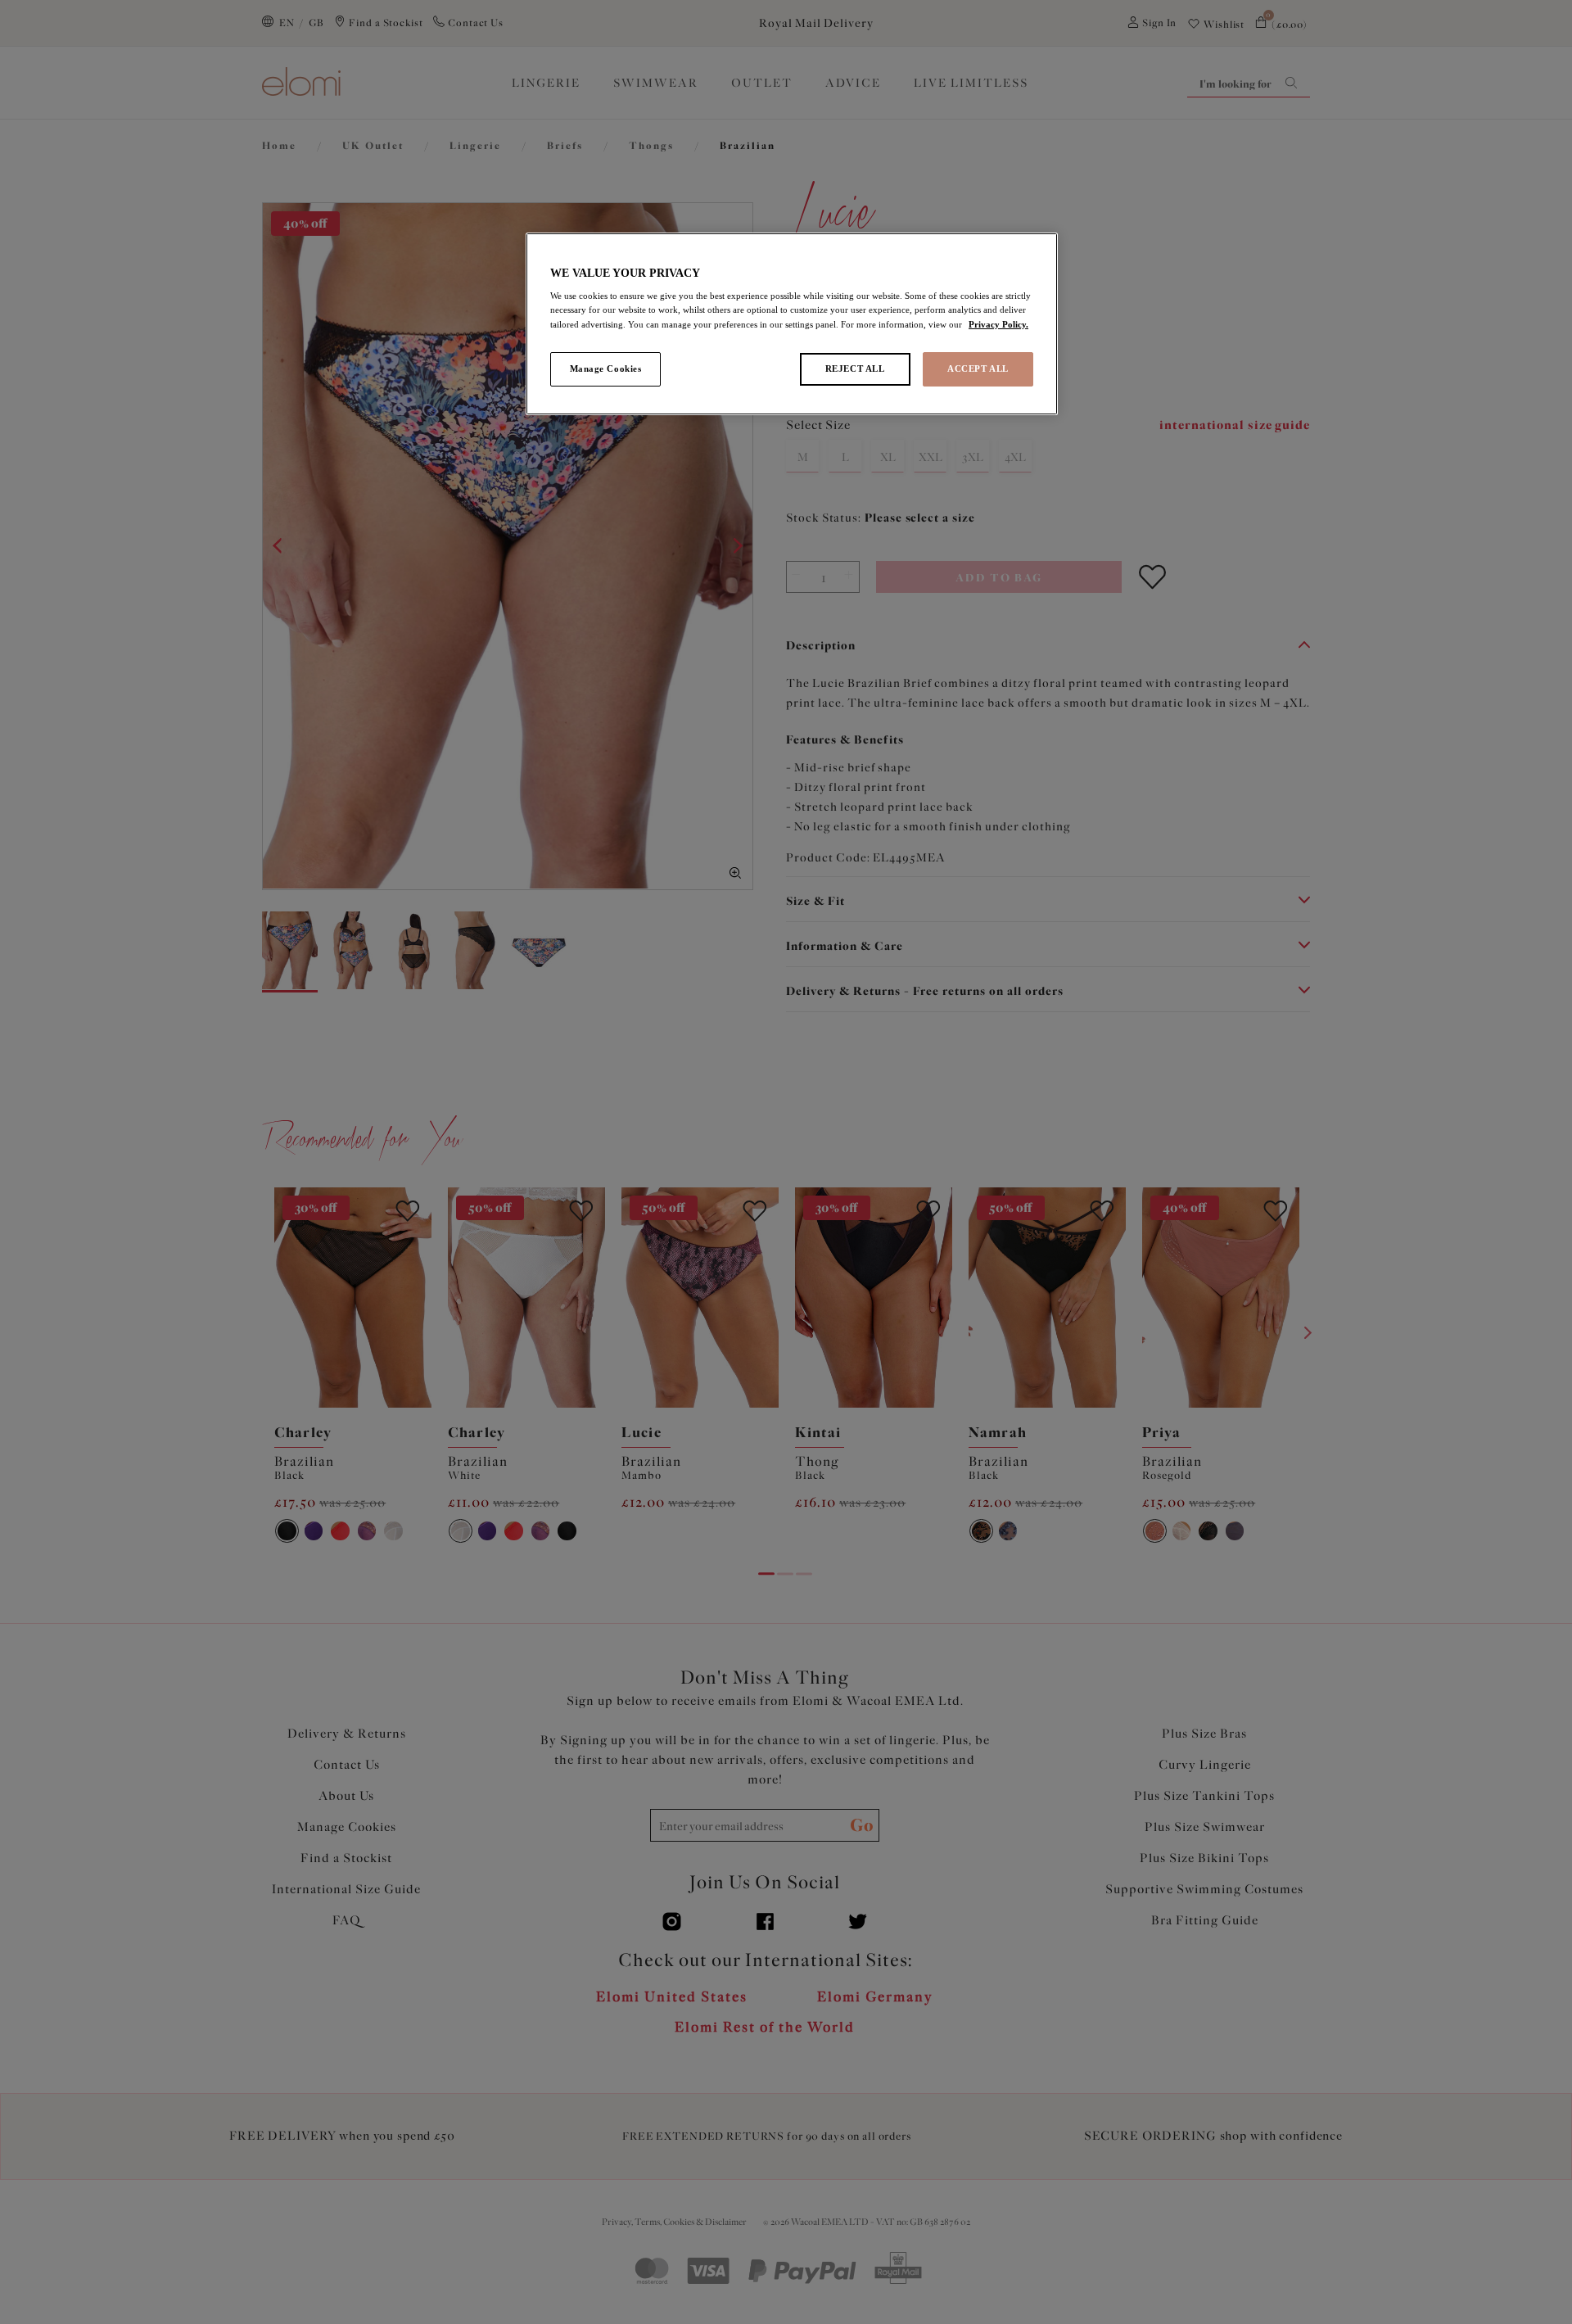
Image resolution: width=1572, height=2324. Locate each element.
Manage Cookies (606, 368)
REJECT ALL (855, 368)
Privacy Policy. (998, 324)
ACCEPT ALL (978, 368)
